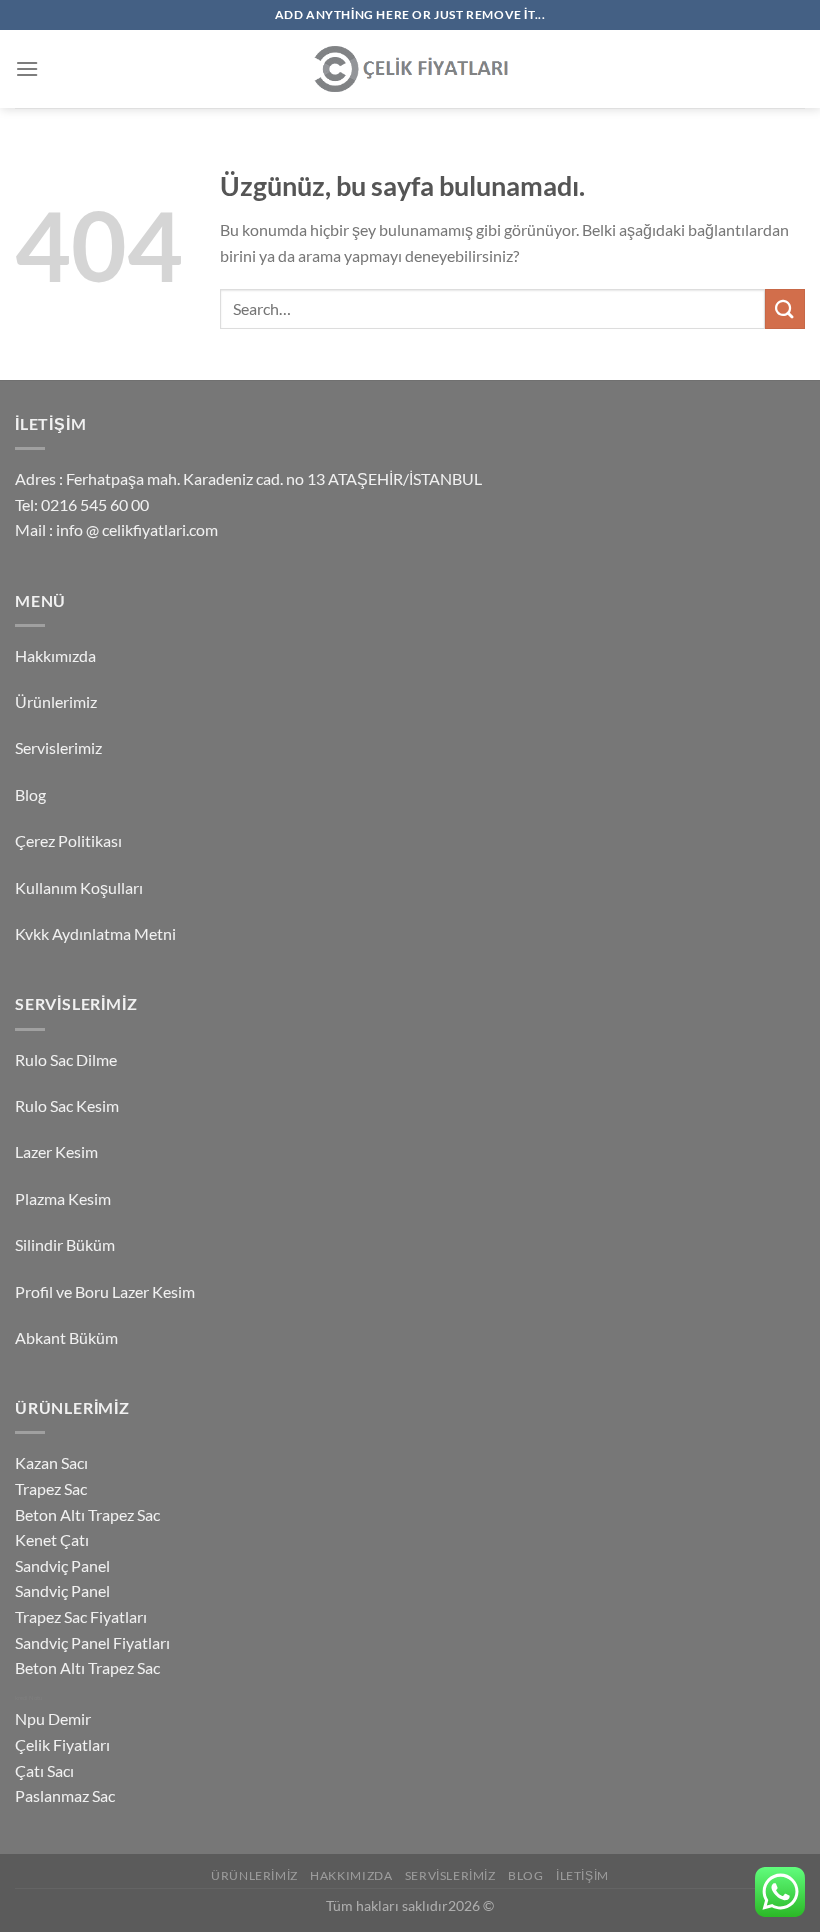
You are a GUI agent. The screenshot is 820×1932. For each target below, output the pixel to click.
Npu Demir (53, 1718)
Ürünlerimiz (56, 701)
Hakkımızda (55, 655)
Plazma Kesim (63, 1198)
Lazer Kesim (56, 1151)
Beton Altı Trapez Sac (87, 1514)
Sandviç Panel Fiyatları (92, 1642)
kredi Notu (28, 1697)
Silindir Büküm (65, 1244)
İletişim (582, 1875)
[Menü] (27, 68)
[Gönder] (785, 308)
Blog (30, 794)
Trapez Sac (51, 1488)
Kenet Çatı (52, 1539)
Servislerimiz (58, 747)
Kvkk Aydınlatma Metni (95, 933)
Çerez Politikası (68, 840)
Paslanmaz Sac (65, 1795)
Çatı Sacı (44, 1770)
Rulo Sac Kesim (67, 1105)
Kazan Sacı (51, 1462)
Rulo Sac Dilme (66, 1059)
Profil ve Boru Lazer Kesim (105, 1291)
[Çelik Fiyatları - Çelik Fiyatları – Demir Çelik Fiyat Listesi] (410, 69)
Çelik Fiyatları (62, 1744)
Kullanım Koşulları (79, 887)
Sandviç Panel (62, 1565)
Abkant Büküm (66, 1337)
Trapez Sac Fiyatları (81, 1616)
